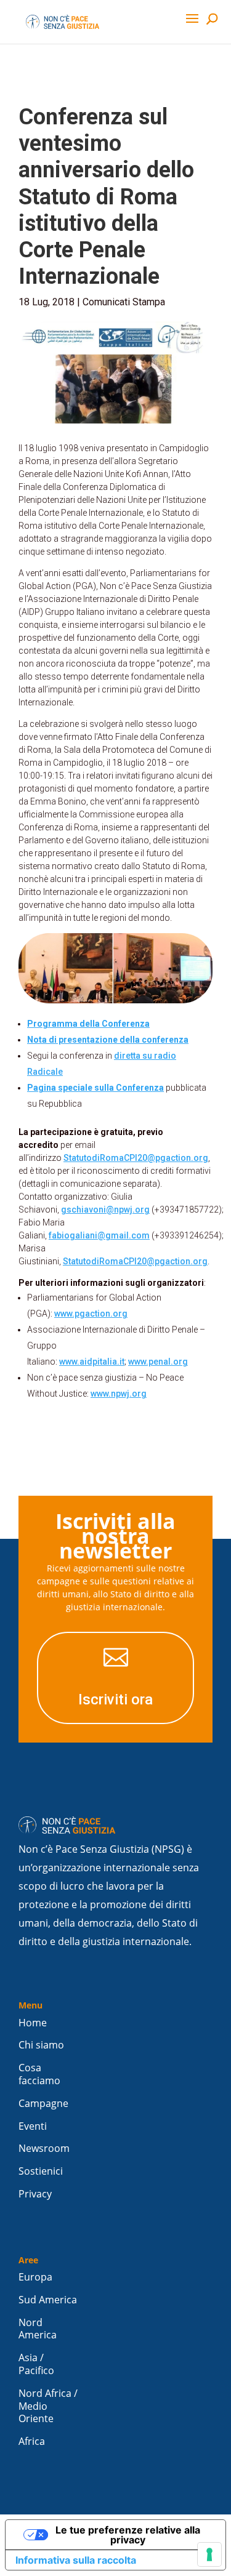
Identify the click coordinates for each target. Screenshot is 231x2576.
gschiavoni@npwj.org (105, 1210)
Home (33, 2023)
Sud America (48, 2300)
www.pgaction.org (91, 1314)
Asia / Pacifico (36, 2364)
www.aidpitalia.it (92, 1362)
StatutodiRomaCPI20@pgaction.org (136, 1158)
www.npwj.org (119, 1394)
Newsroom (44, 2149)
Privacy (35, 2194)
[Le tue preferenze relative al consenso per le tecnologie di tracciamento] (209, 2554)
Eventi (33, 2126)
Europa (35, 2277)
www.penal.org (158, 1362)
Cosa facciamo (39, 2074)
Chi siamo (41, 2045)
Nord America (38, 2329)
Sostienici (41, 2171)
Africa (32, 2442)
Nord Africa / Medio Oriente (48, 2406)
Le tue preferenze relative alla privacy (128, 2535)
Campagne (43, 2104)
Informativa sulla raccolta (76, 2560)
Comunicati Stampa (124, 302)
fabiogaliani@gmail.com (99, 1235)
